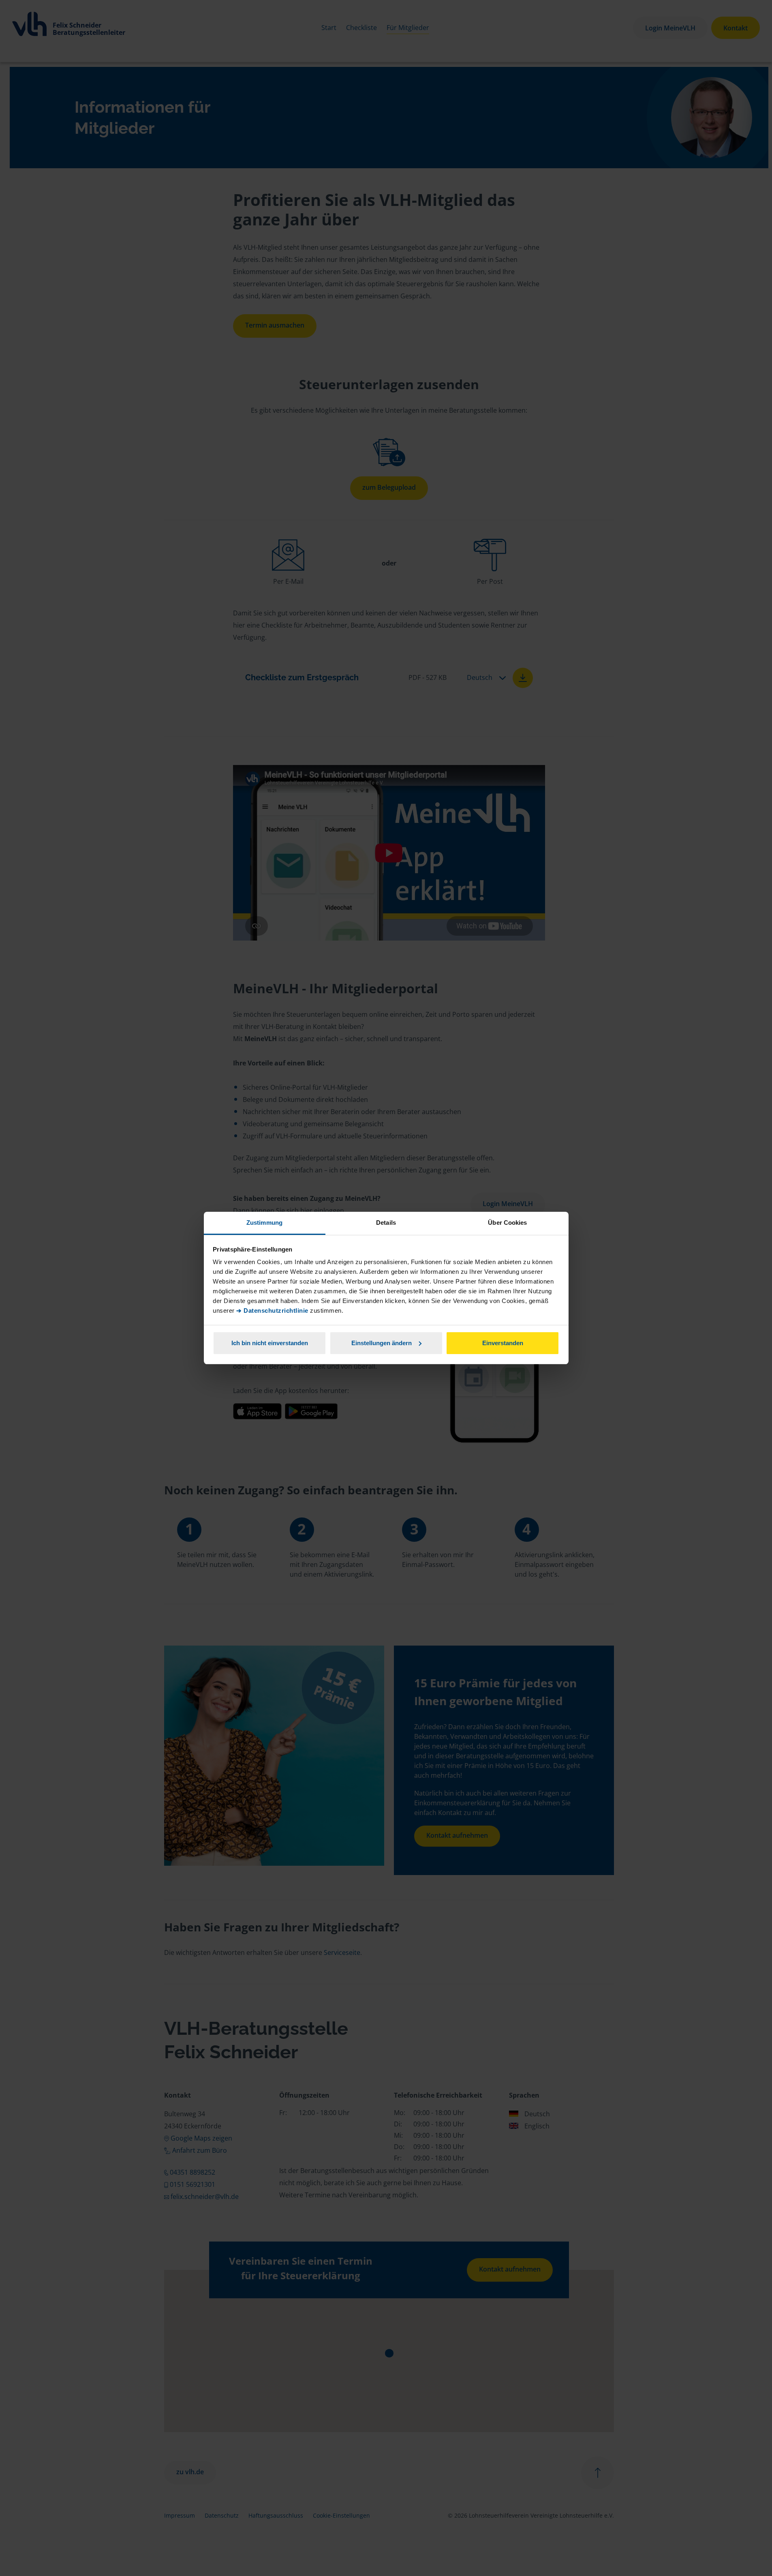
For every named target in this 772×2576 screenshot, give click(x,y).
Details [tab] (386, 1223)
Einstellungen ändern (382, 1343)
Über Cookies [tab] (507, 1223)
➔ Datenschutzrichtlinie (272, 1311)
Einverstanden (503, 1343)
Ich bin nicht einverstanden (270, 1343)
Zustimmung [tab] (264, 1223)
